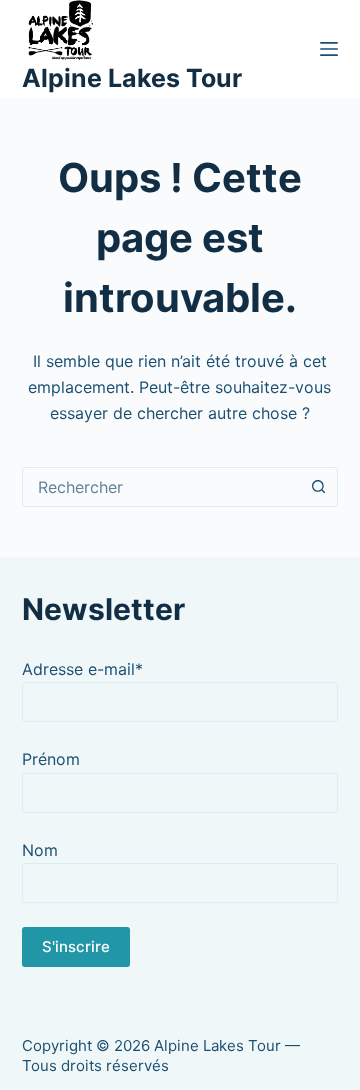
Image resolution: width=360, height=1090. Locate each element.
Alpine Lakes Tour (132, 78)
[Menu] (329, 49)
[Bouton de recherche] (318, 487)
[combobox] (161, 487)
